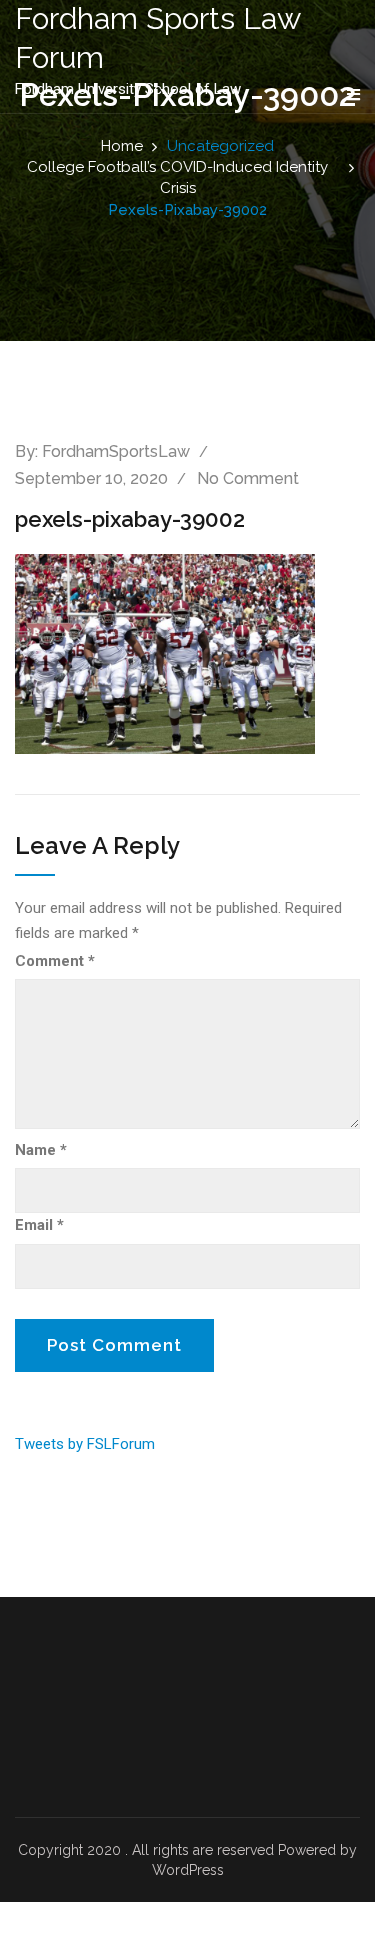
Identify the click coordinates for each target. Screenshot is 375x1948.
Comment (55, 961)
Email (39, 1225)
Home (122, 146)
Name (41, 1150)
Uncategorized (220, 146)
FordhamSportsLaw (116, 451)
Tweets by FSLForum (85, 1444)
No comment (248, 478)
